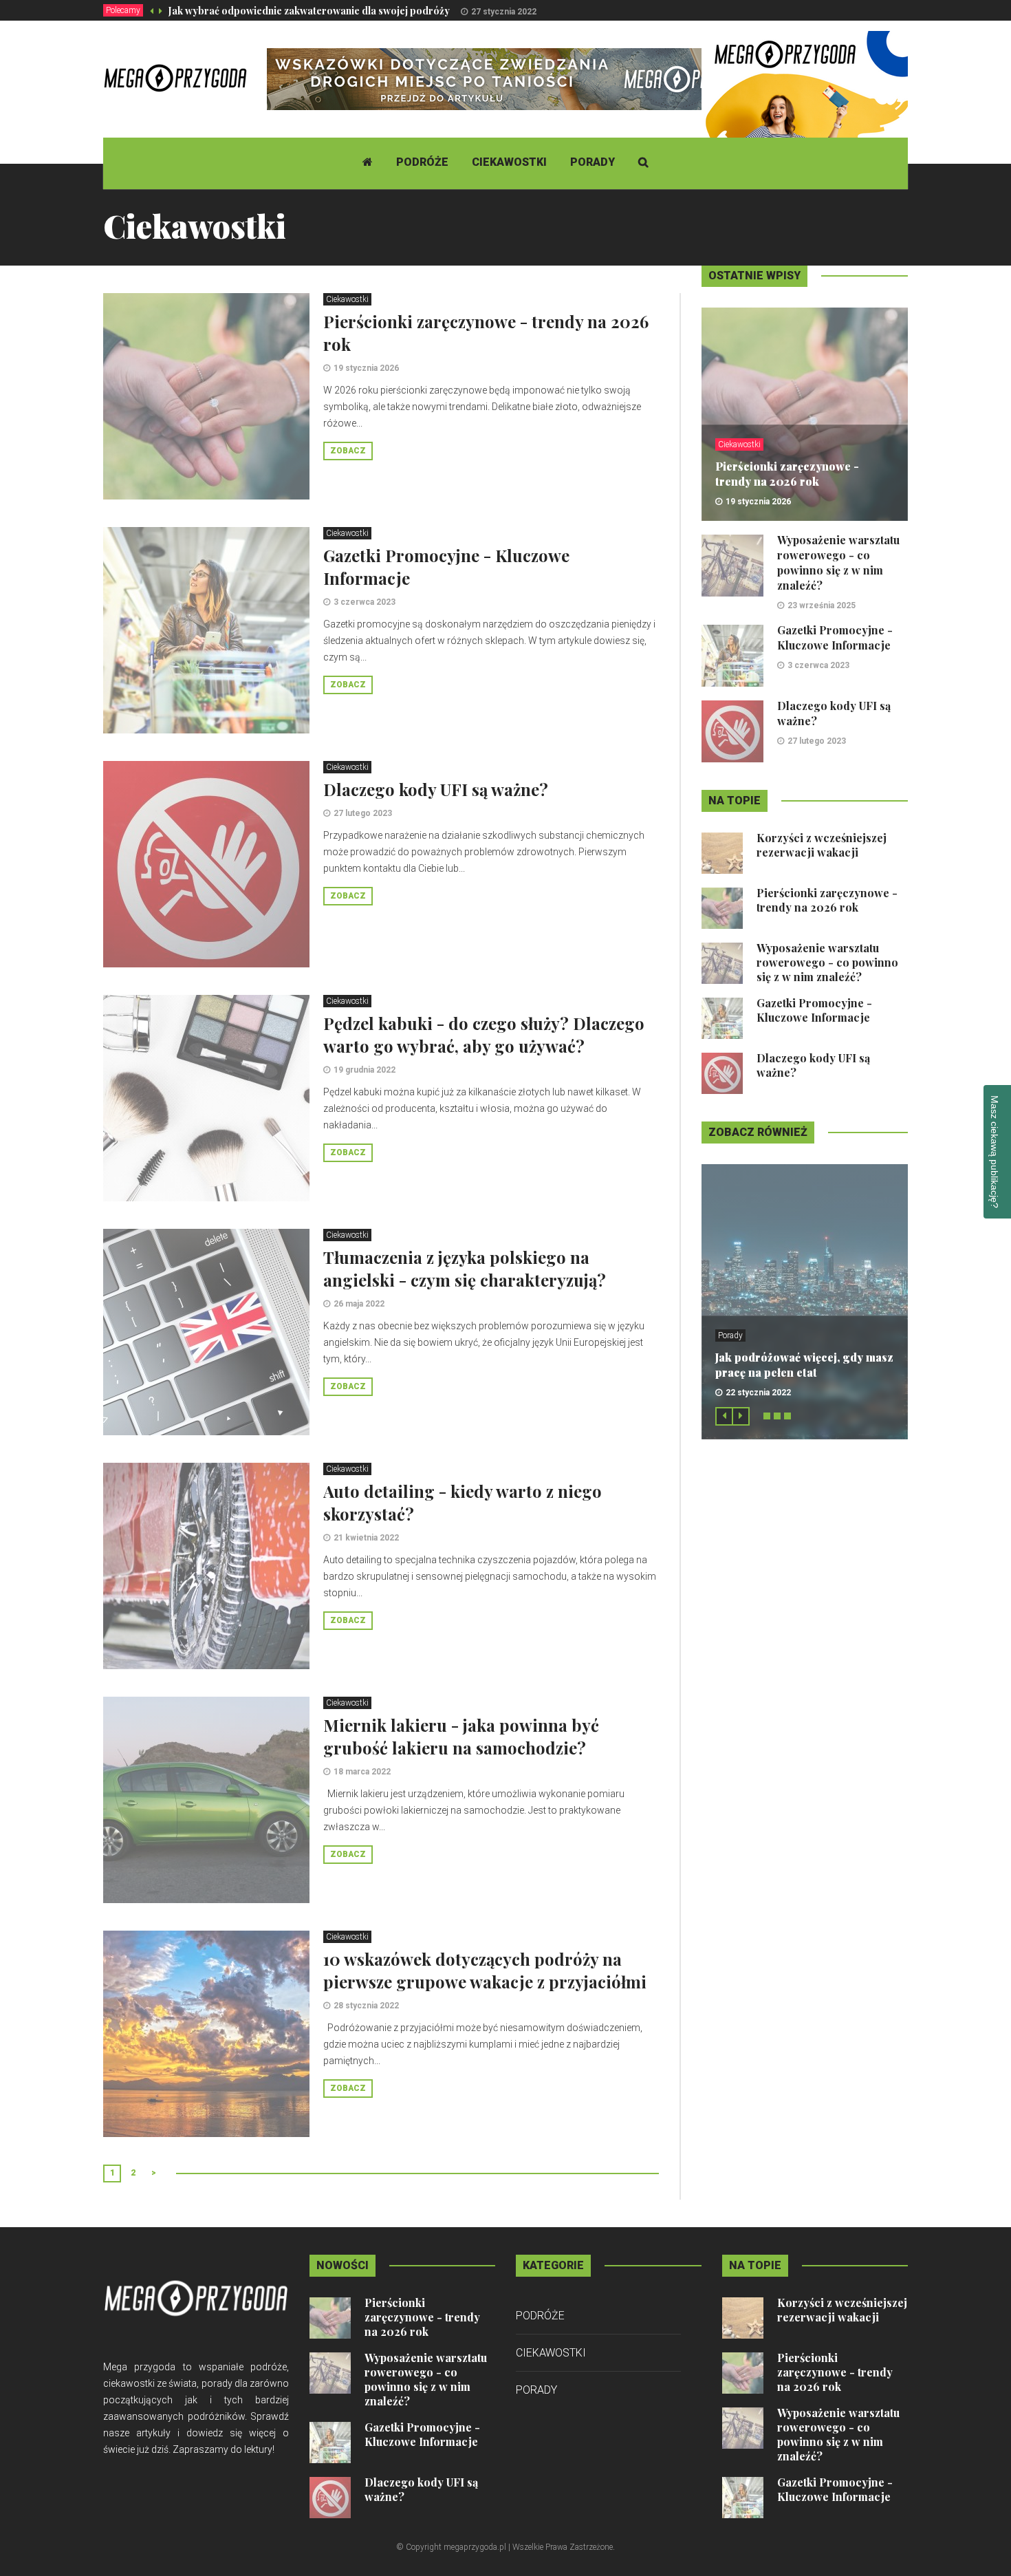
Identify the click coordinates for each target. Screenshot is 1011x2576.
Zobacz (348, 451)
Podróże (422, 162)
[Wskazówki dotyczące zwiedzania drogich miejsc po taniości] (517, 78)
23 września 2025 (822, 605)
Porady (593, 162)
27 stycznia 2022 (504, 12)
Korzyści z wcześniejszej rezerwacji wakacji (822, 845)
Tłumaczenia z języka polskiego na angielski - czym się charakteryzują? (465, 1268)
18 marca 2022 (362, 1772)
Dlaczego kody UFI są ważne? (436, 789)
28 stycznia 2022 (366, 2006)
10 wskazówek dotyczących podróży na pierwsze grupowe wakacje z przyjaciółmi (485, 1970)
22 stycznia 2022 (758, 1393)
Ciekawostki (509, 162)
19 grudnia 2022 (365, 1070)
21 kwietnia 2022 (366, 1538)
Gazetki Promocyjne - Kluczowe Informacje (835, 637)
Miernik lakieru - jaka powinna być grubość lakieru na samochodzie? (461, 1736)
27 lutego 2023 (363, 813)
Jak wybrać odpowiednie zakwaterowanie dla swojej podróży (309, 11)
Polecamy (123, 10)
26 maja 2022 (359, 1304)
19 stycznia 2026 (366, 368)
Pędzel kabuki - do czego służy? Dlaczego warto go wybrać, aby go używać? (484, 1034)
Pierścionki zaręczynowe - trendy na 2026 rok (787, 474)
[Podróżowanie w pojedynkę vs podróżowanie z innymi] (805, 133)
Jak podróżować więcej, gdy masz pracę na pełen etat (804, 1365)
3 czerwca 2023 (365, 602)
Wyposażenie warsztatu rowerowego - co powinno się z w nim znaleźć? (838, 562)
